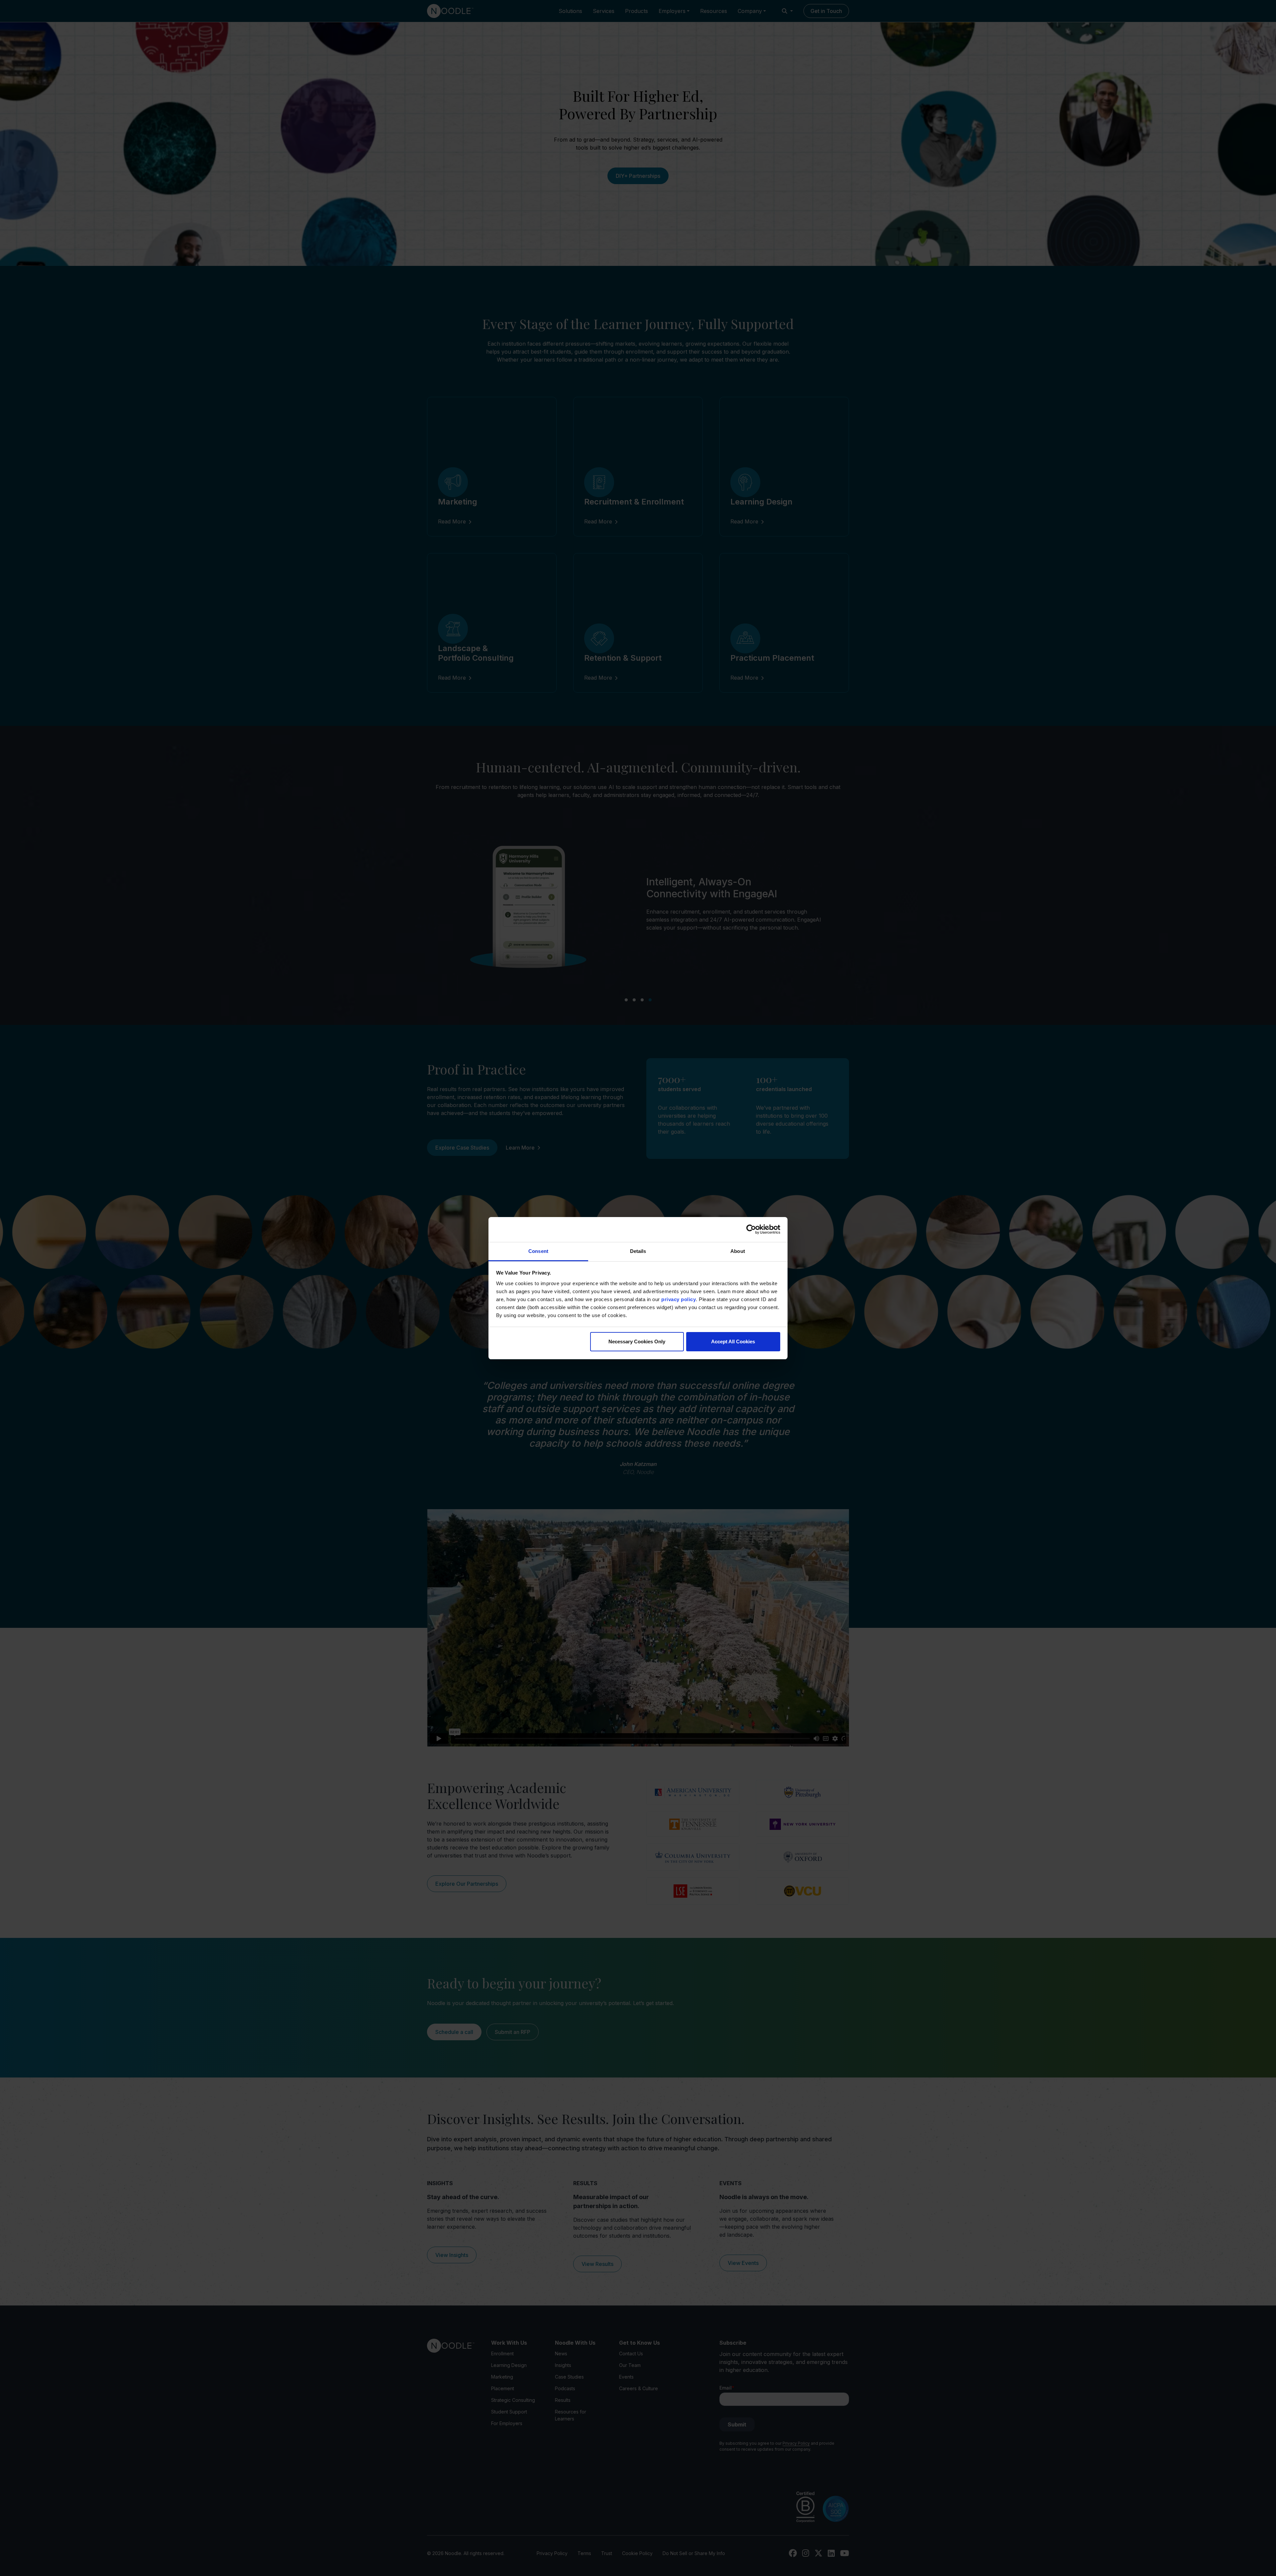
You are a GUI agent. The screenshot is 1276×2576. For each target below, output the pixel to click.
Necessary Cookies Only (637, 1342)
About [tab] (738, 1251)
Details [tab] (638, 1251)
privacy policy (679, 1299)
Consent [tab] (538, 1251)
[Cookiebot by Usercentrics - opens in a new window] (751, 1229)
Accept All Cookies (733, 1342)
